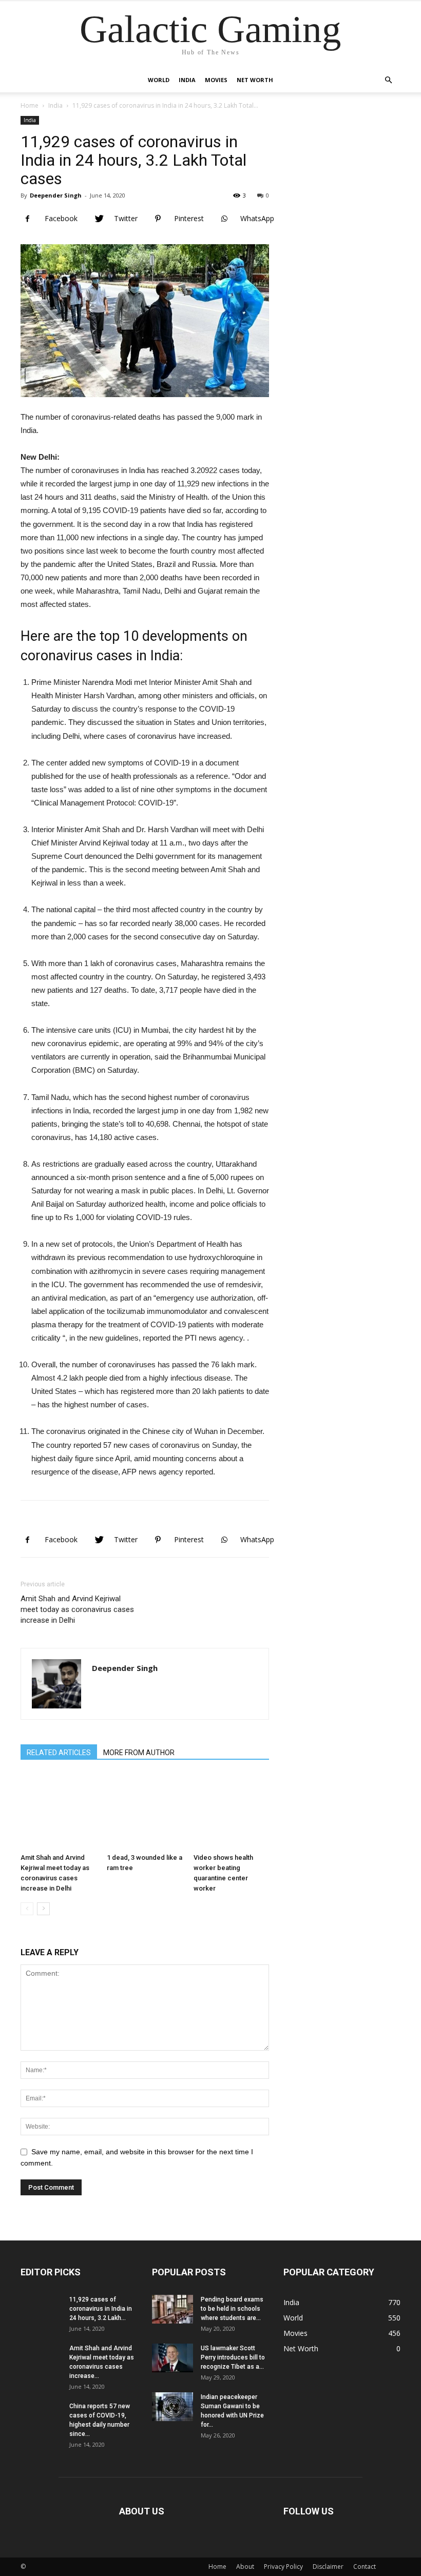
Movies (216, 80)
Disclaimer (328, 2567)
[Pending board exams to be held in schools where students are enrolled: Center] (173, 2309)
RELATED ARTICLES (59, 1753)
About (245, 2567)
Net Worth (255, 80)
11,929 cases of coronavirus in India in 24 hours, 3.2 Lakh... (101, 2309)
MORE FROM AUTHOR (139, 1753)
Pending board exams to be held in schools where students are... (232, 2309)
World (159, 80)
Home (30, 105)
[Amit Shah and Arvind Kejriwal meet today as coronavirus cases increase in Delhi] (58, 1811)
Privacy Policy (283, 2567)
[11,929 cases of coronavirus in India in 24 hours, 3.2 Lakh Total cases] (41, 2315)
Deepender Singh (56, 195)
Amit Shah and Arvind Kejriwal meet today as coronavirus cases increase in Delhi (77, 1609)
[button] (388, 80)
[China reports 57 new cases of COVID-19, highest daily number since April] (41, 2422)
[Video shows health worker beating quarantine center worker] (231, 1811)
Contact (365, 2567)
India (187, 80)
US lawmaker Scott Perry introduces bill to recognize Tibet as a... (233, 2357)
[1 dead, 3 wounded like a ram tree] (145, 1811)
